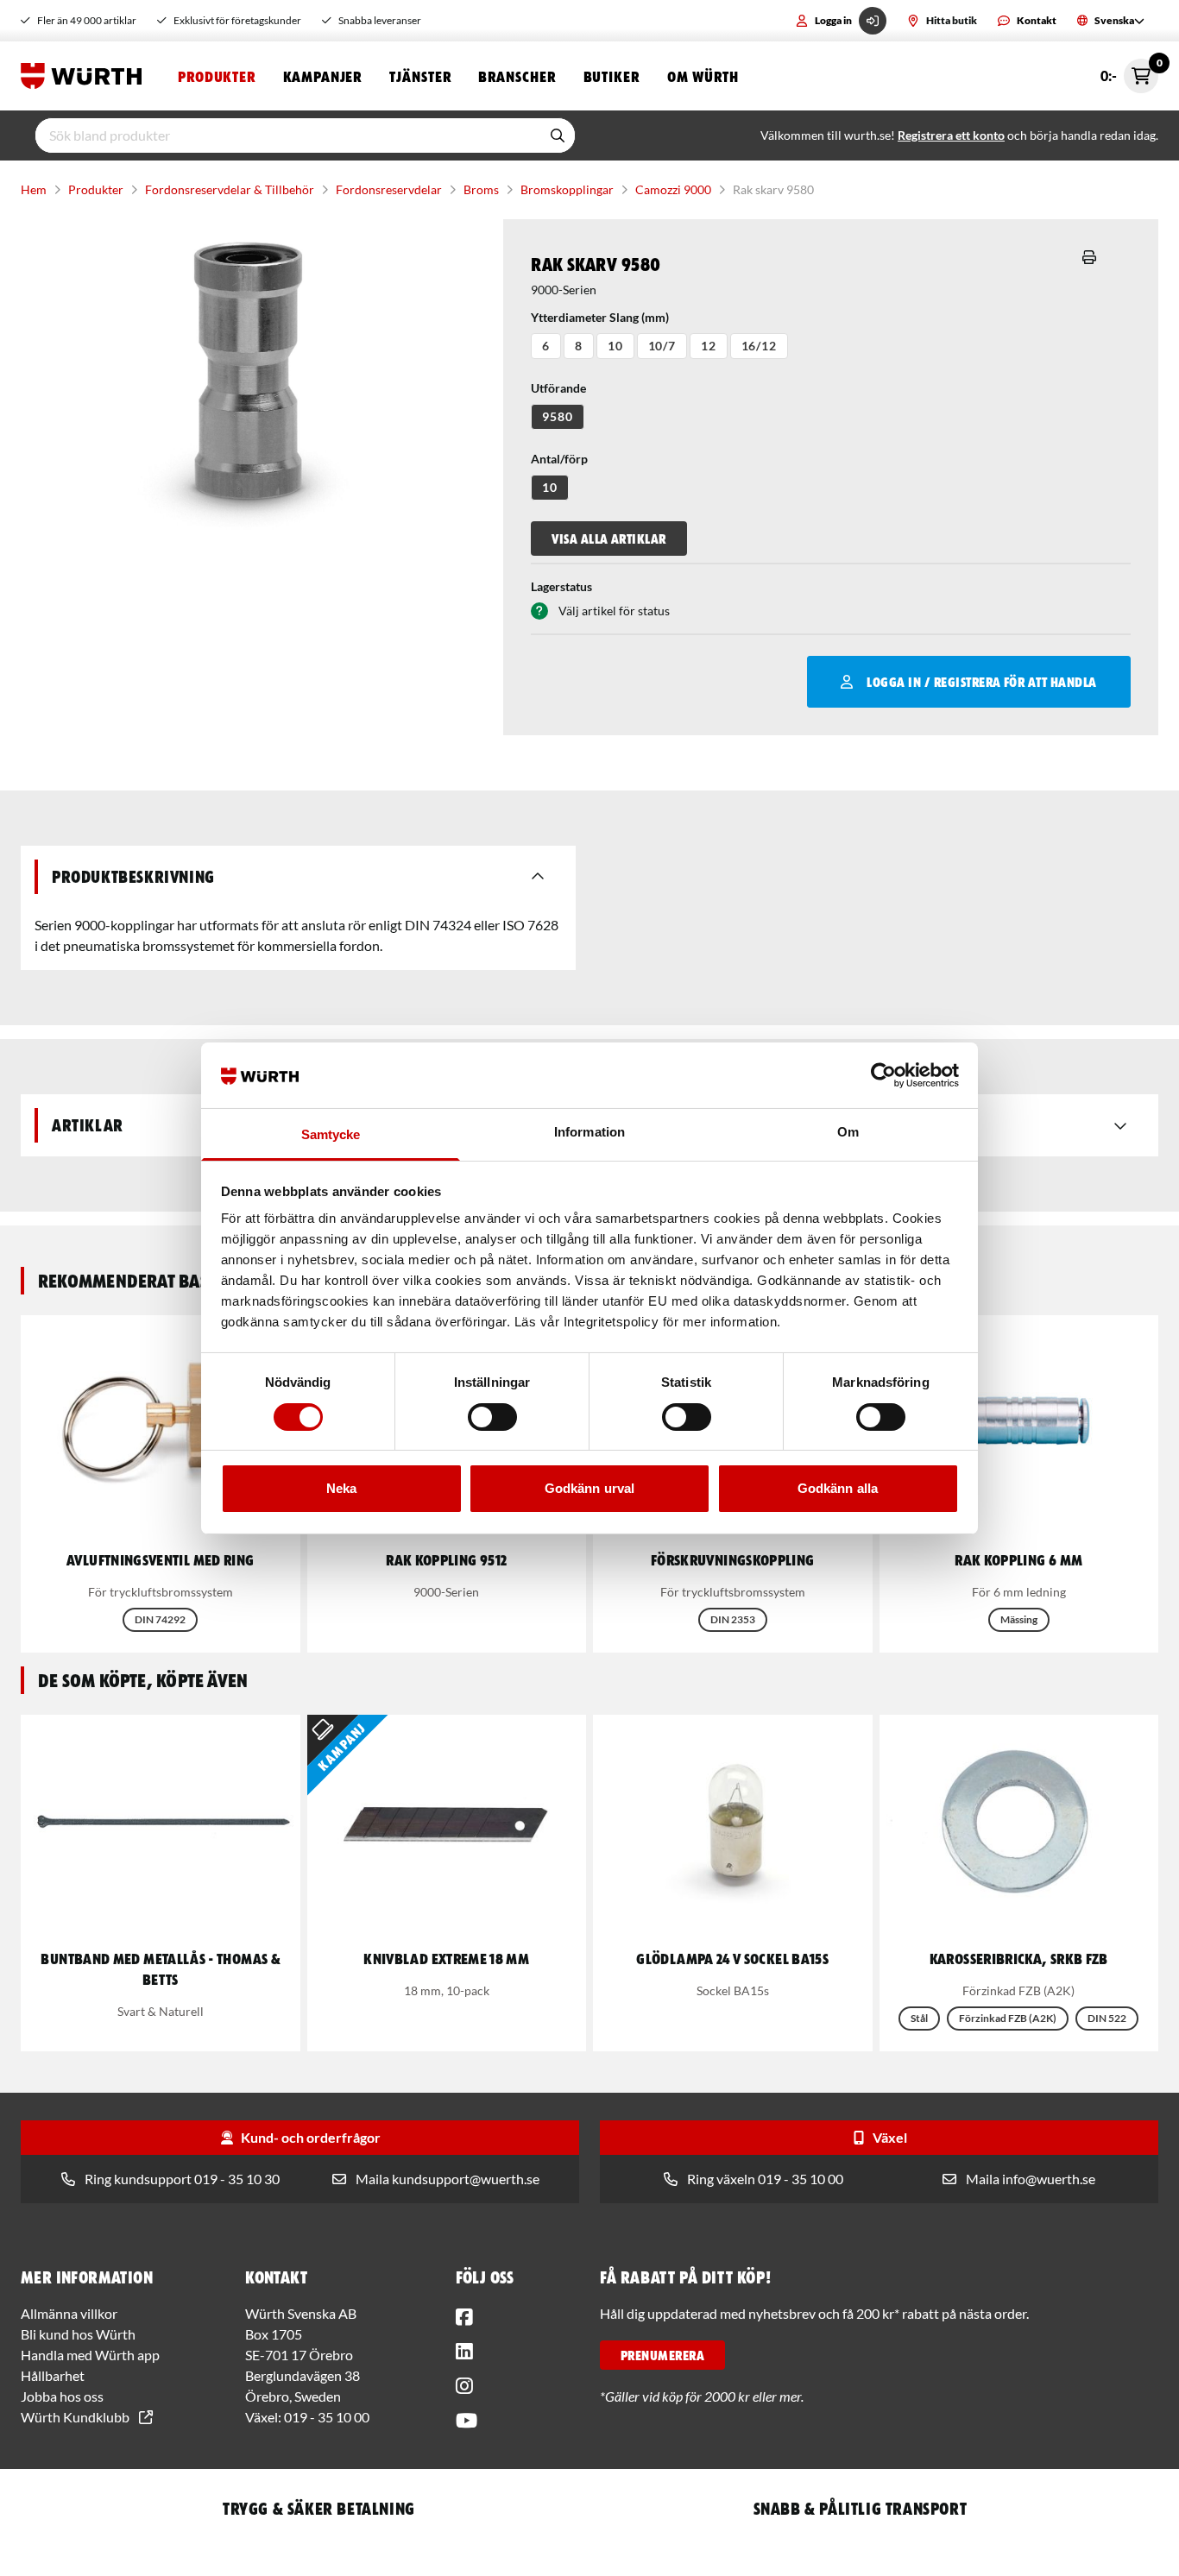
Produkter (217, 76)
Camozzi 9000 (673, 189)
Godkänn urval (589, 1488)
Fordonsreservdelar (389, 189)
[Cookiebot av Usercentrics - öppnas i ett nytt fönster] (883, 1075)
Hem (34, 189)
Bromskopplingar (567, 189)
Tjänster (420, 76)
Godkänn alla (838, 1488)
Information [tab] (589, 1132)
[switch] (492, 1417)
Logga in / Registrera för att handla (981, 682)
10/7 (662, 346)
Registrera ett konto (951, 135)
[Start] (85, 76)
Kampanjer (322, 76)
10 (615, 346)
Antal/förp (559, 459)
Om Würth (703, 76)
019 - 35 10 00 (327, 2417)
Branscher (517, 76)
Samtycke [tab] (331, 1134)
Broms (481, 189)
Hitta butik (952, 20)
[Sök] (558, 135)
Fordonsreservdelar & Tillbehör (230, 189)
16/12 (759, 346)
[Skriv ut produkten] (1089, 257)
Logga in (833, 20)
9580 (557, 416)
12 (709, 346)
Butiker (612, 76)
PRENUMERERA (662, 2355)
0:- (1129, 71)
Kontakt (1037, 20)
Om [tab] (848, 1132)
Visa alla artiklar (609, 539)
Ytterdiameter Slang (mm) (600, 317)
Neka (341, 1488)
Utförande (558, 388)
